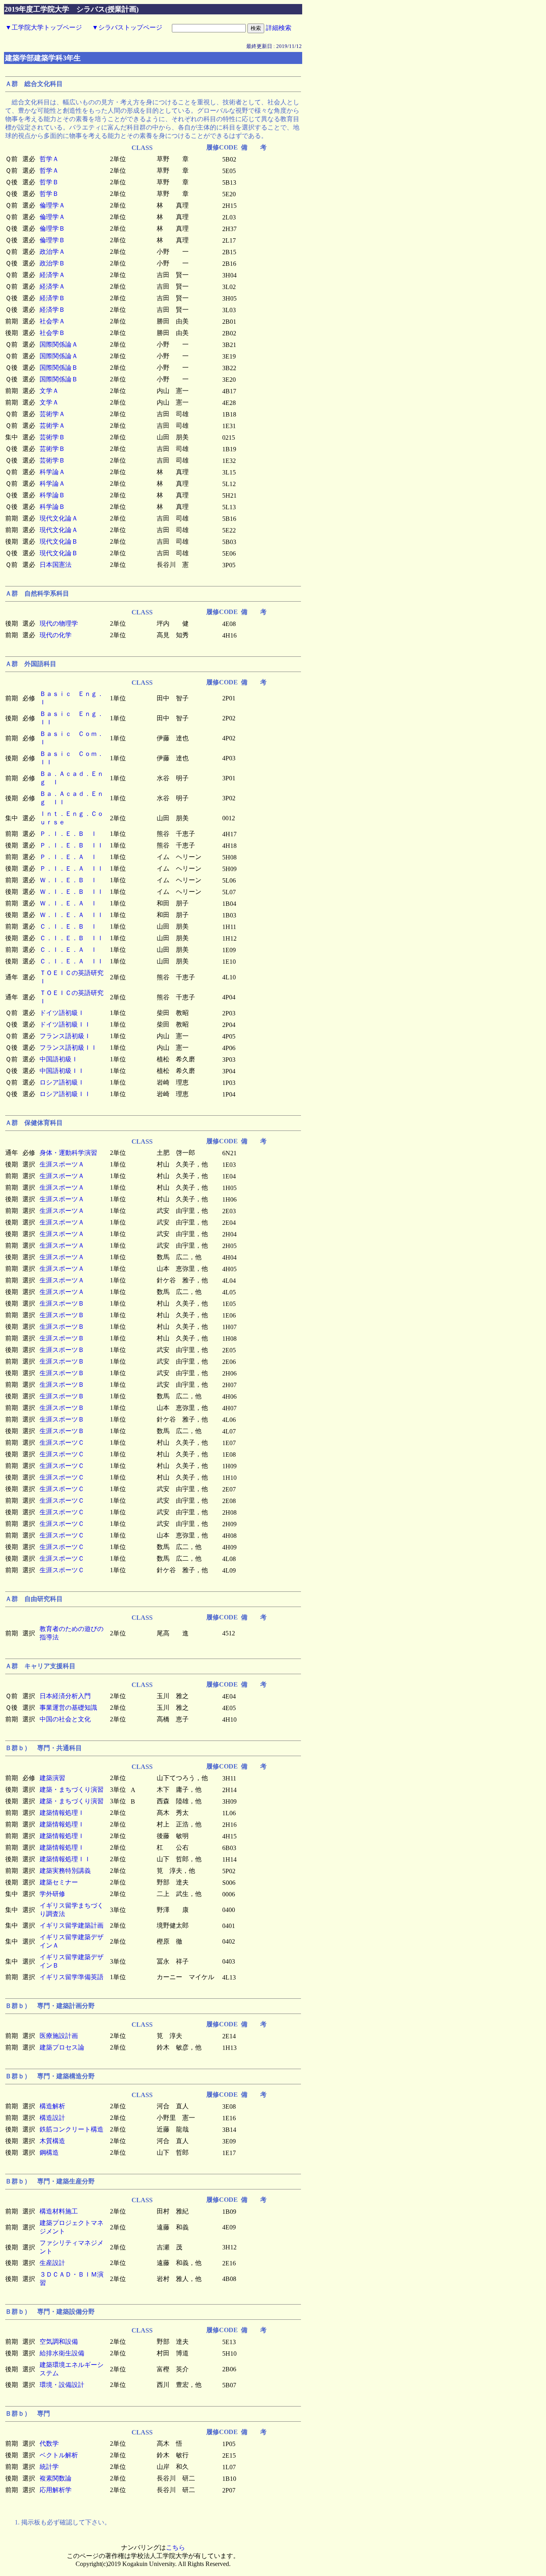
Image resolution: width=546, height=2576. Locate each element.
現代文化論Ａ (59, 518)
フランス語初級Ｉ (65, 1036)
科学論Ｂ (52, 495)
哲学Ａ (49, 159)
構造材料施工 (59, 2211)
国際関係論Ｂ (59, 368)
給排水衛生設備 (62, 2353)
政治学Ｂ (52, 263)
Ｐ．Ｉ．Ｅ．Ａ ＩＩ (72, 868)
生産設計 (52, 2263)
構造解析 (52, 2106)
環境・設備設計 (62, 2385)
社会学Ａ (52, 321)
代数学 (49, 2443)
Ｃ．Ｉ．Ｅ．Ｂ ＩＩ (72, 938)
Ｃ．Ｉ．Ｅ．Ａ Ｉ (68, 950)
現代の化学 (56, 635)
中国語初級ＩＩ (62, 1071)
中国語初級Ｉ (59, 1059)
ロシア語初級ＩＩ (65, 1094)
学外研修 (52, 1894)
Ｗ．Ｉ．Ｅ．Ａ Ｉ (68, 903)
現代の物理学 (59, 623)
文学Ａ (49, 391)
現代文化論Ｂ (59, 541)
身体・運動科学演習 (68, 1153)
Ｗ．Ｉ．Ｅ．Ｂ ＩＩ (72, 892)
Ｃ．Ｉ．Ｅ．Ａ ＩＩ (72, 961)
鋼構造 (49, 2152)
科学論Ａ (52, 472)
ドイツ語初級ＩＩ (65, 1024)
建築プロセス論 (62, 2047)
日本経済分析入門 (65, 1696)
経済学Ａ (52, 275)
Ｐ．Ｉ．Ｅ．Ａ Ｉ (68, 857)
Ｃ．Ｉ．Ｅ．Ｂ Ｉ (68, 926)
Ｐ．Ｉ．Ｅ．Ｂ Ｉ (68, 834)
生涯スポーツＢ (62, 1303)
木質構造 (52, 2141)
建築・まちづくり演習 (72, 1789)
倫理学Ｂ (52, 228)
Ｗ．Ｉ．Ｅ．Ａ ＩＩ (72, 915)
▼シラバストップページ (127, 27)
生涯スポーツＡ (62, 1164)
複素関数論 (56, 2478)
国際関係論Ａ (59, 344)
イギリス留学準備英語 (72, 1977)
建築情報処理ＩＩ (65, 1859)
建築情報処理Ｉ (62, 1813)
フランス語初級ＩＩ (68, 1048)
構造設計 (52, 2118)
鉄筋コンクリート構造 (72, 2129)
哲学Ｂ (49, 182)
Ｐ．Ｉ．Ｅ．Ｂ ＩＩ (72, 845)
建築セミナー (59, 1882)
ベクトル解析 (59, 2455)
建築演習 (52, 1778)
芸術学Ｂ (52, 437)
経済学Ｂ (52, 298)
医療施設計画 (59, 2036)
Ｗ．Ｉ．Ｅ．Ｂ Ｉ (68, 880)
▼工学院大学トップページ (44, 27)
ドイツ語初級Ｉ (62, 1013)
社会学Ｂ (52, 333)
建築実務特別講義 (65, 1871)
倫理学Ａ (52, 205)
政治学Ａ (52, 252)
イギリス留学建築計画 (72, 1925)
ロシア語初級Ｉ (62, 1082)
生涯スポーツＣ (62, 1443)
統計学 (49, 2467)
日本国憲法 (56, 565)
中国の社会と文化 (65, 1719)
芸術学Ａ (52, 414)
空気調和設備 (59, 2342)
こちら (175, 2547)
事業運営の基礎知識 (68, 1708)
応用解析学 (56, 2490)
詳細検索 (279, 28)
